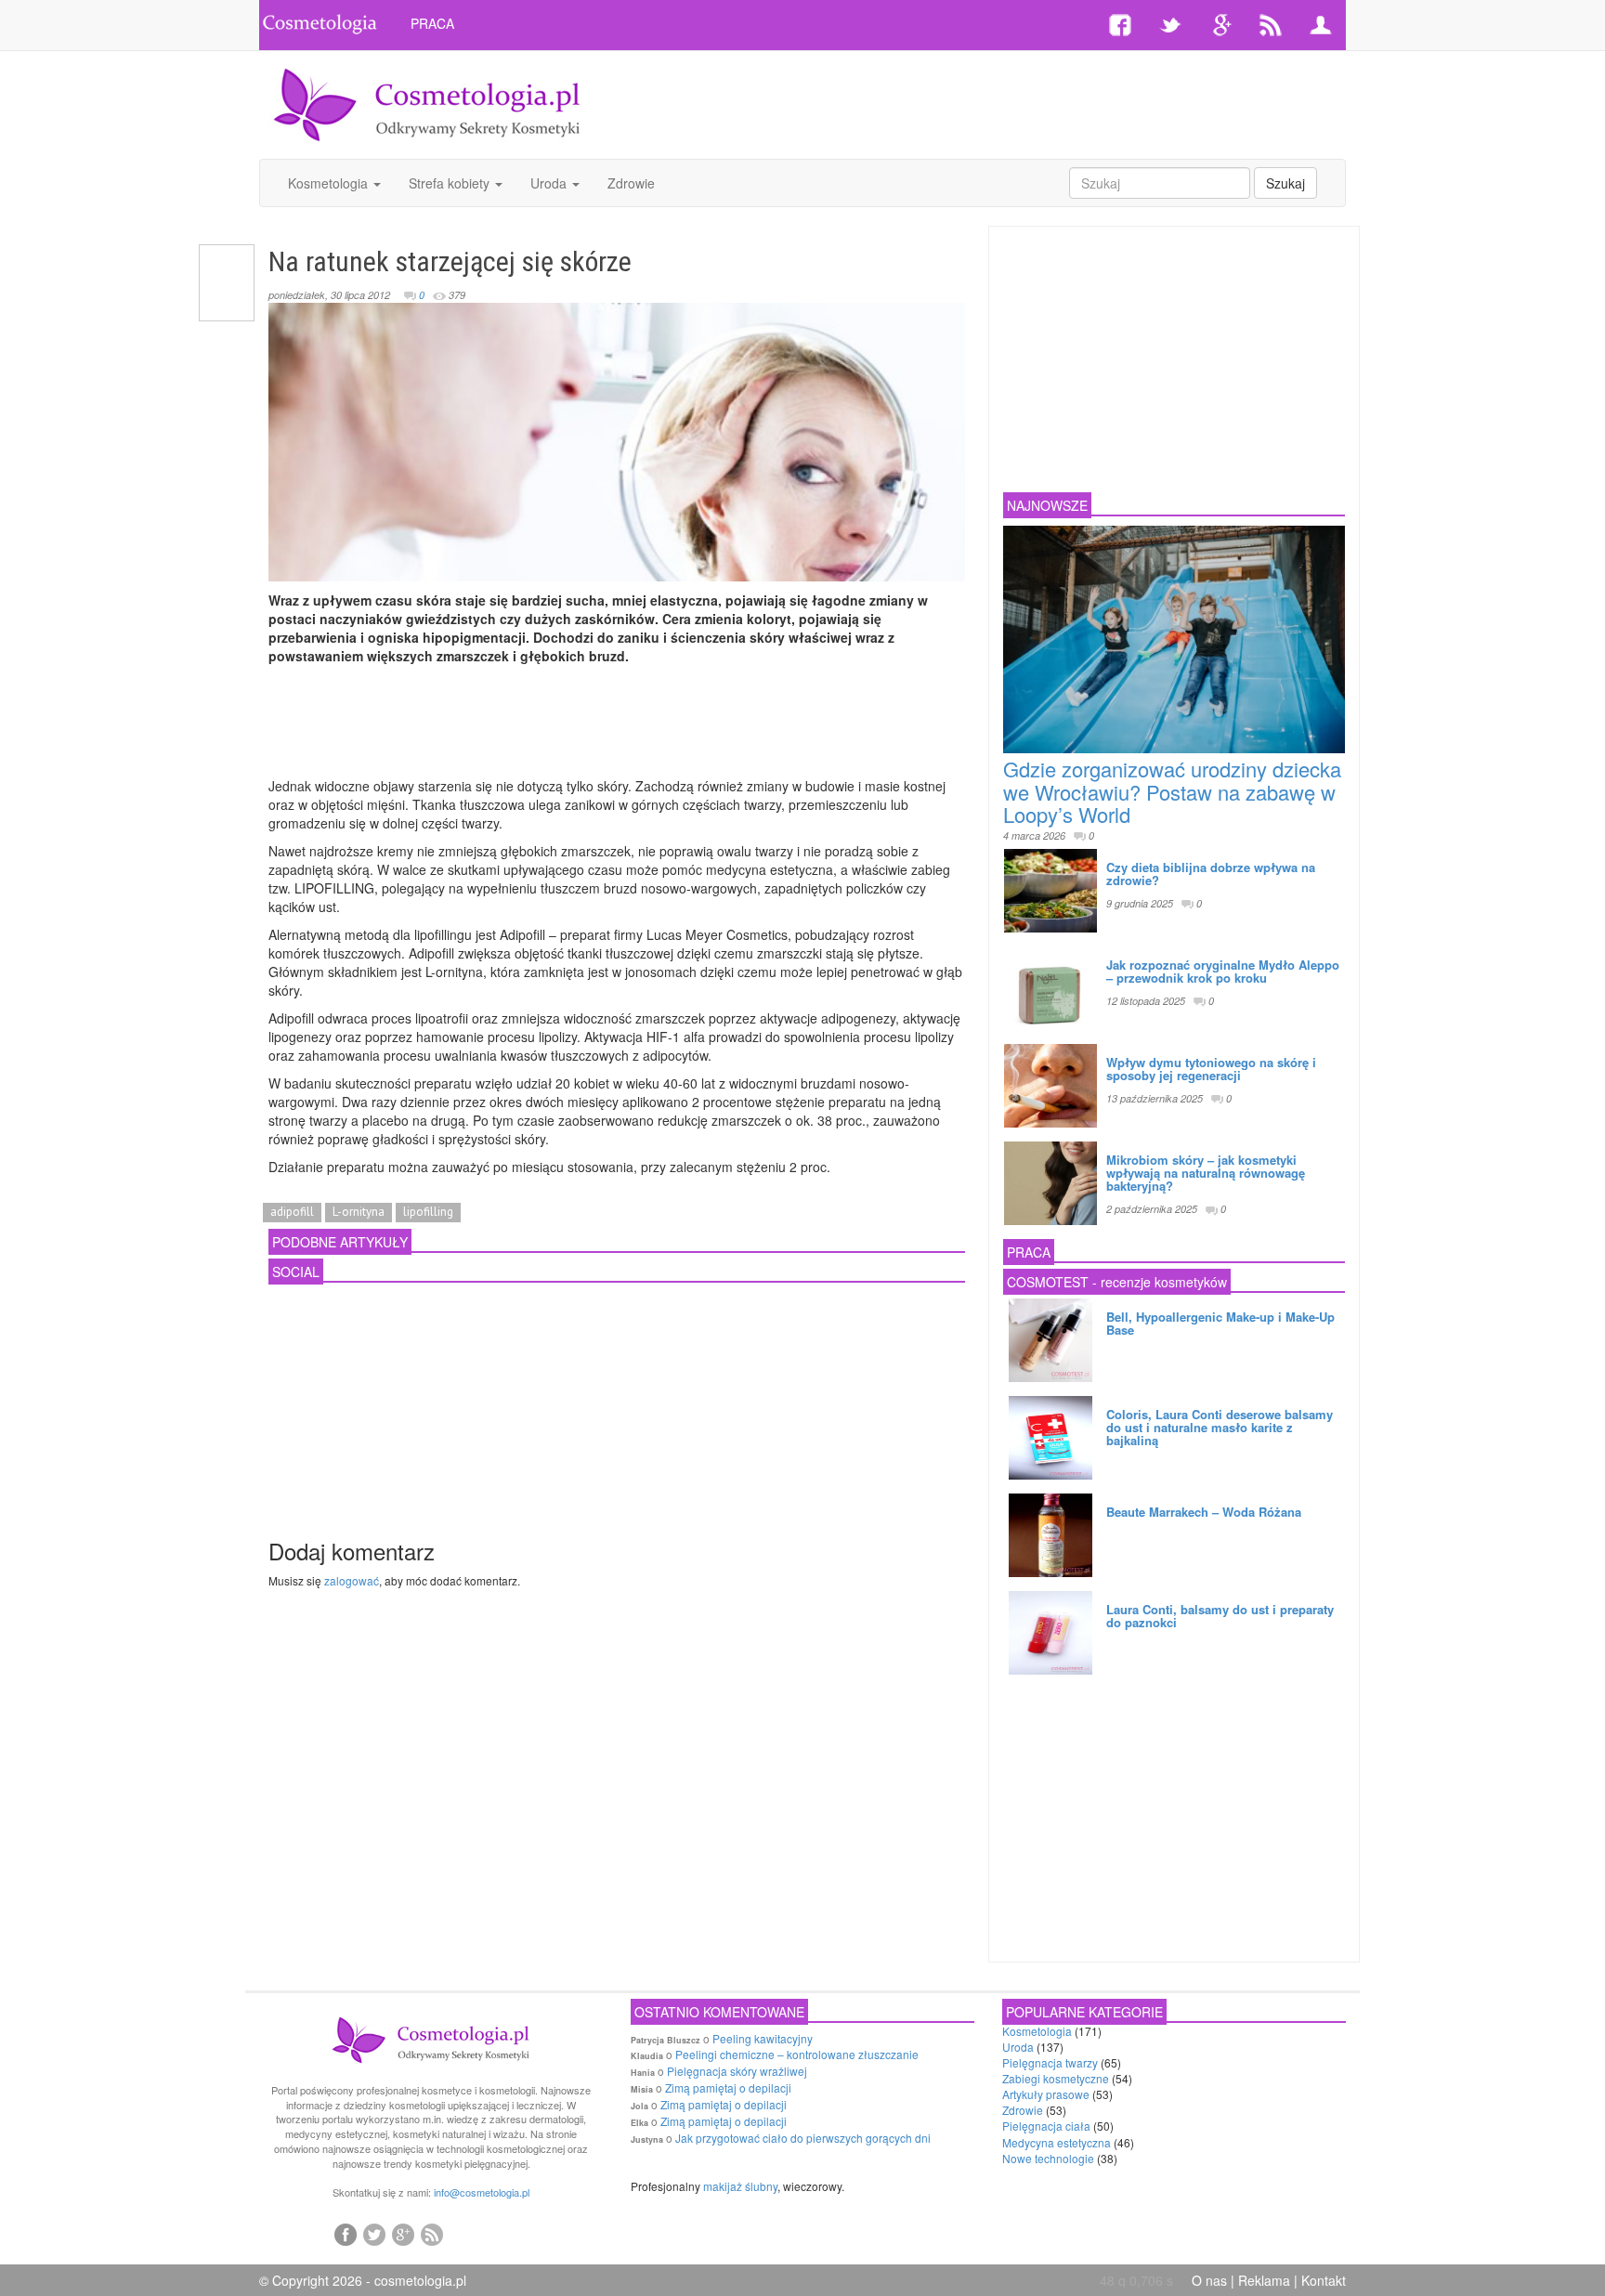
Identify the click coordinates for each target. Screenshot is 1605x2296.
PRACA (432, 23)
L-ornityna (359, 1212)
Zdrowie (631, 183)
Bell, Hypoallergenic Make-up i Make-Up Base (1220, 1323)
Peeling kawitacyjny (763, 2038)
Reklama (1264, 2280)
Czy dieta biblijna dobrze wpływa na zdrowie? (1211, 874)
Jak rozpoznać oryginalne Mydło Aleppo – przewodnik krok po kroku (1223, 971)
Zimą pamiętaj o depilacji (728, 2087)
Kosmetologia (330, 183)
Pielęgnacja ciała (1046, 2126)
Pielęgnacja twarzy (1050, 2062)
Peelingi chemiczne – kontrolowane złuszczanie (797, 2054)
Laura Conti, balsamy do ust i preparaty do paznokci (1220, 1616)
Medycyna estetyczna (1057, 2142)
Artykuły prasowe (1046, 2094)
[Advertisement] (985, 102)
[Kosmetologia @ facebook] (346, 2234)
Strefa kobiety (451, 183)
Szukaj (1285, 183)
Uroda (550, 183)
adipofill (292, 1212)
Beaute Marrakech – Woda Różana (1204, 1512)
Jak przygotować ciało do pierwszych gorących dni (803, 2138)
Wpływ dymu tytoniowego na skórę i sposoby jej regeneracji (1211, 1069)
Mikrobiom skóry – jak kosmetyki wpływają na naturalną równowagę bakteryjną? (1206, 1173)
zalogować (352, 1580)
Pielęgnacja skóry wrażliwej (737, 2071)
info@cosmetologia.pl (482, 2192)
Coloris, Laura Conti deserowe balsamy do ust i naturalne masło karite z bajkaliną (1220, 1428)
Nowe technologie (1048, 2158)
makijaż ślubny (740, 2186)
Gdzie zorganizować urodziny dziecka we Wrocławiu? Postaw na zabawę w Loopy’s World (1172, 791)
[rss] (432, 2234)
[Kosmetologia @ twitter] (374, 2234)
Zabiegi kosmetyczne (1056, 2078)
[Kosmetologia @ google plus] (403, 2234)
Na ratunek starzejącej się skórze (450, 261)
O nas (1209, 2280)
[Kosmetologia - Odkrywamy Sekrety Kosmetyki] (427, 103)
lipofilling (428, 1212)
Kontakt (1324, 2280)
